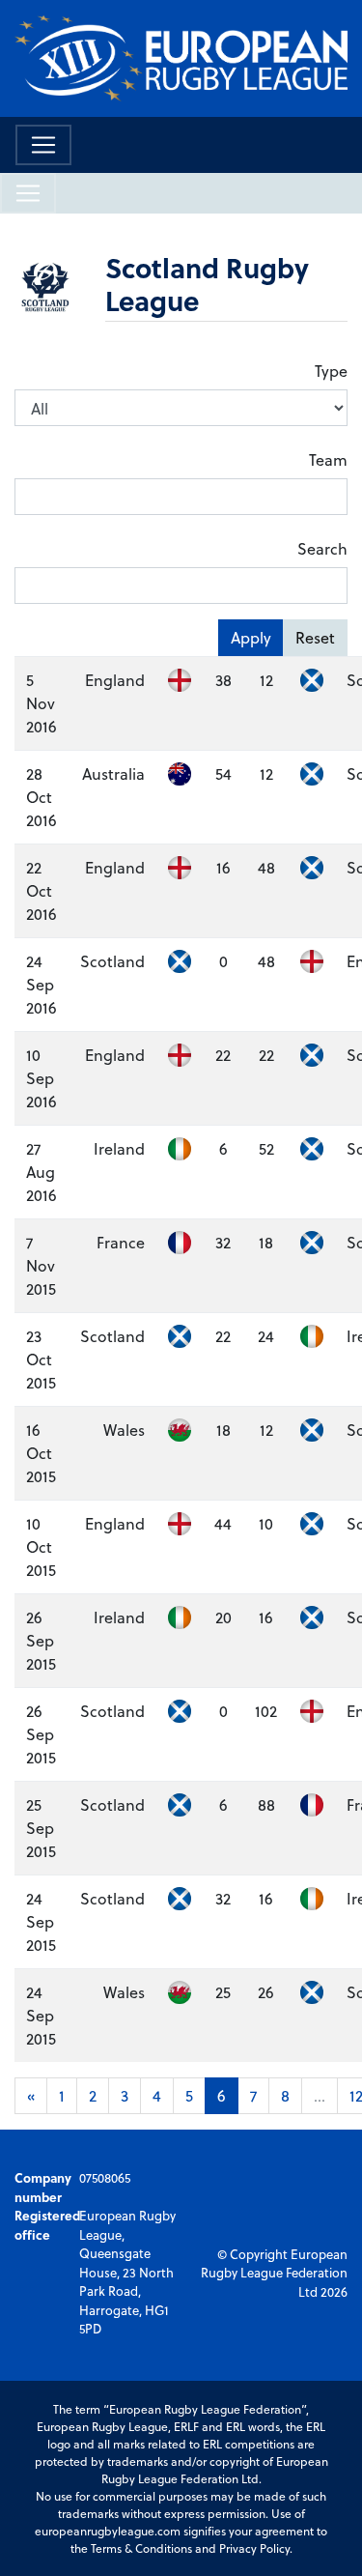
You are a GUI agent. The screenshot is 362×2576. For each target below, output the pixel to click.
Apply (251, 637)
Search (322, 548)
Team (328, 459)
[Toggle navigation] (43, 145)
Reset (315, 637)
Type (331, 371)
